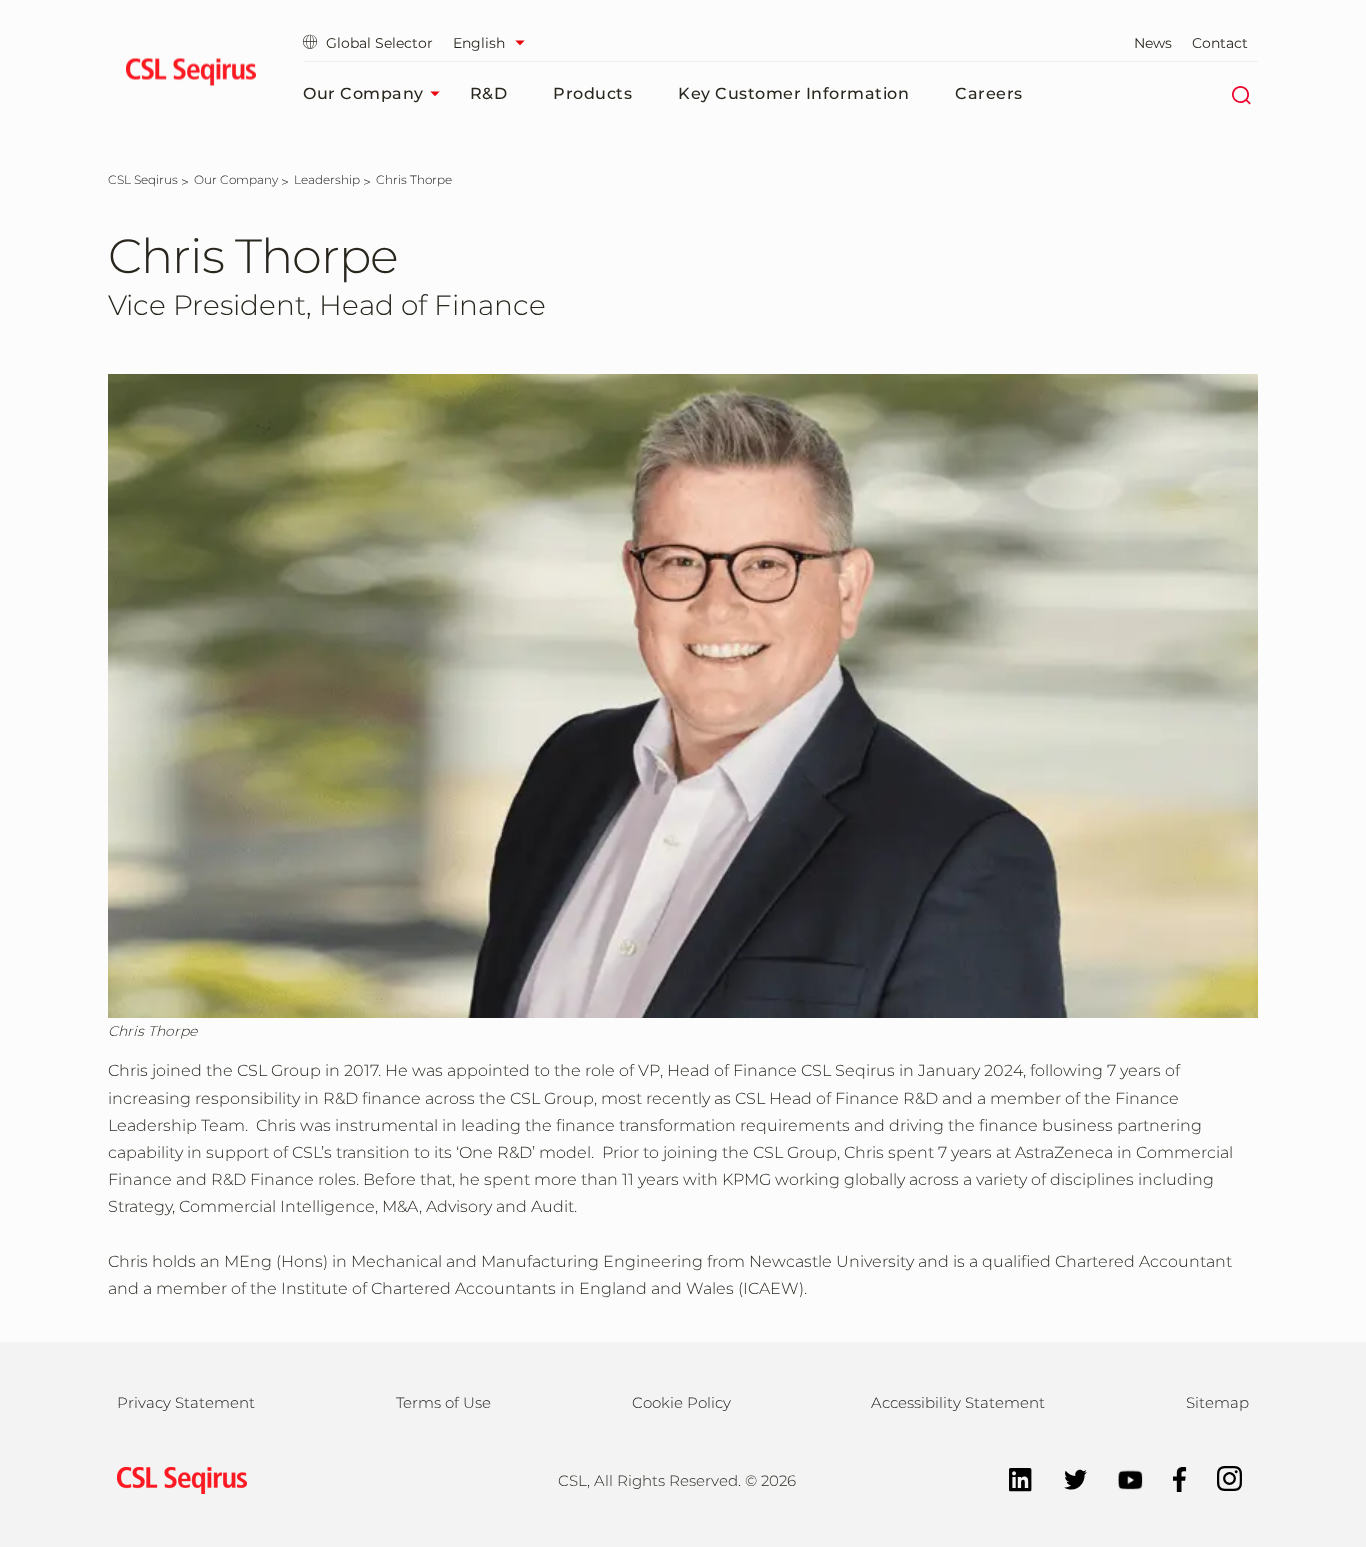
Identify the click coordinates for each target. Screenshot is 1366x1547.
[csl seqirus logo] (177, 1479)
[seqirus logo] (190, 75)
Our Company (363, 93)
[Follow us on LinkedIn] (1010, 1477)
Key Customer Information (793, 93)
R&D (489, 93)
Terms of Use (443, 1402)
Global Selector (379, 43)
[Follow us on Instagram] (1219, 1477)
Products (592, 93)
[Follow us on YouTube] (1120, 1477)
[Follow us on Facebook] (1170, 1477)
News (1153, 43)
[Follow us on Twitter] (1065, 1477)
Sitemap (1217, 1402)
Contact (1220, 43)
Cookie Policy (681, 1402)
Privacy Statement (186, 1402)
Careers (989, 93)
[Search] (1240, 94)
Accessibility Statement (958, 1402)
